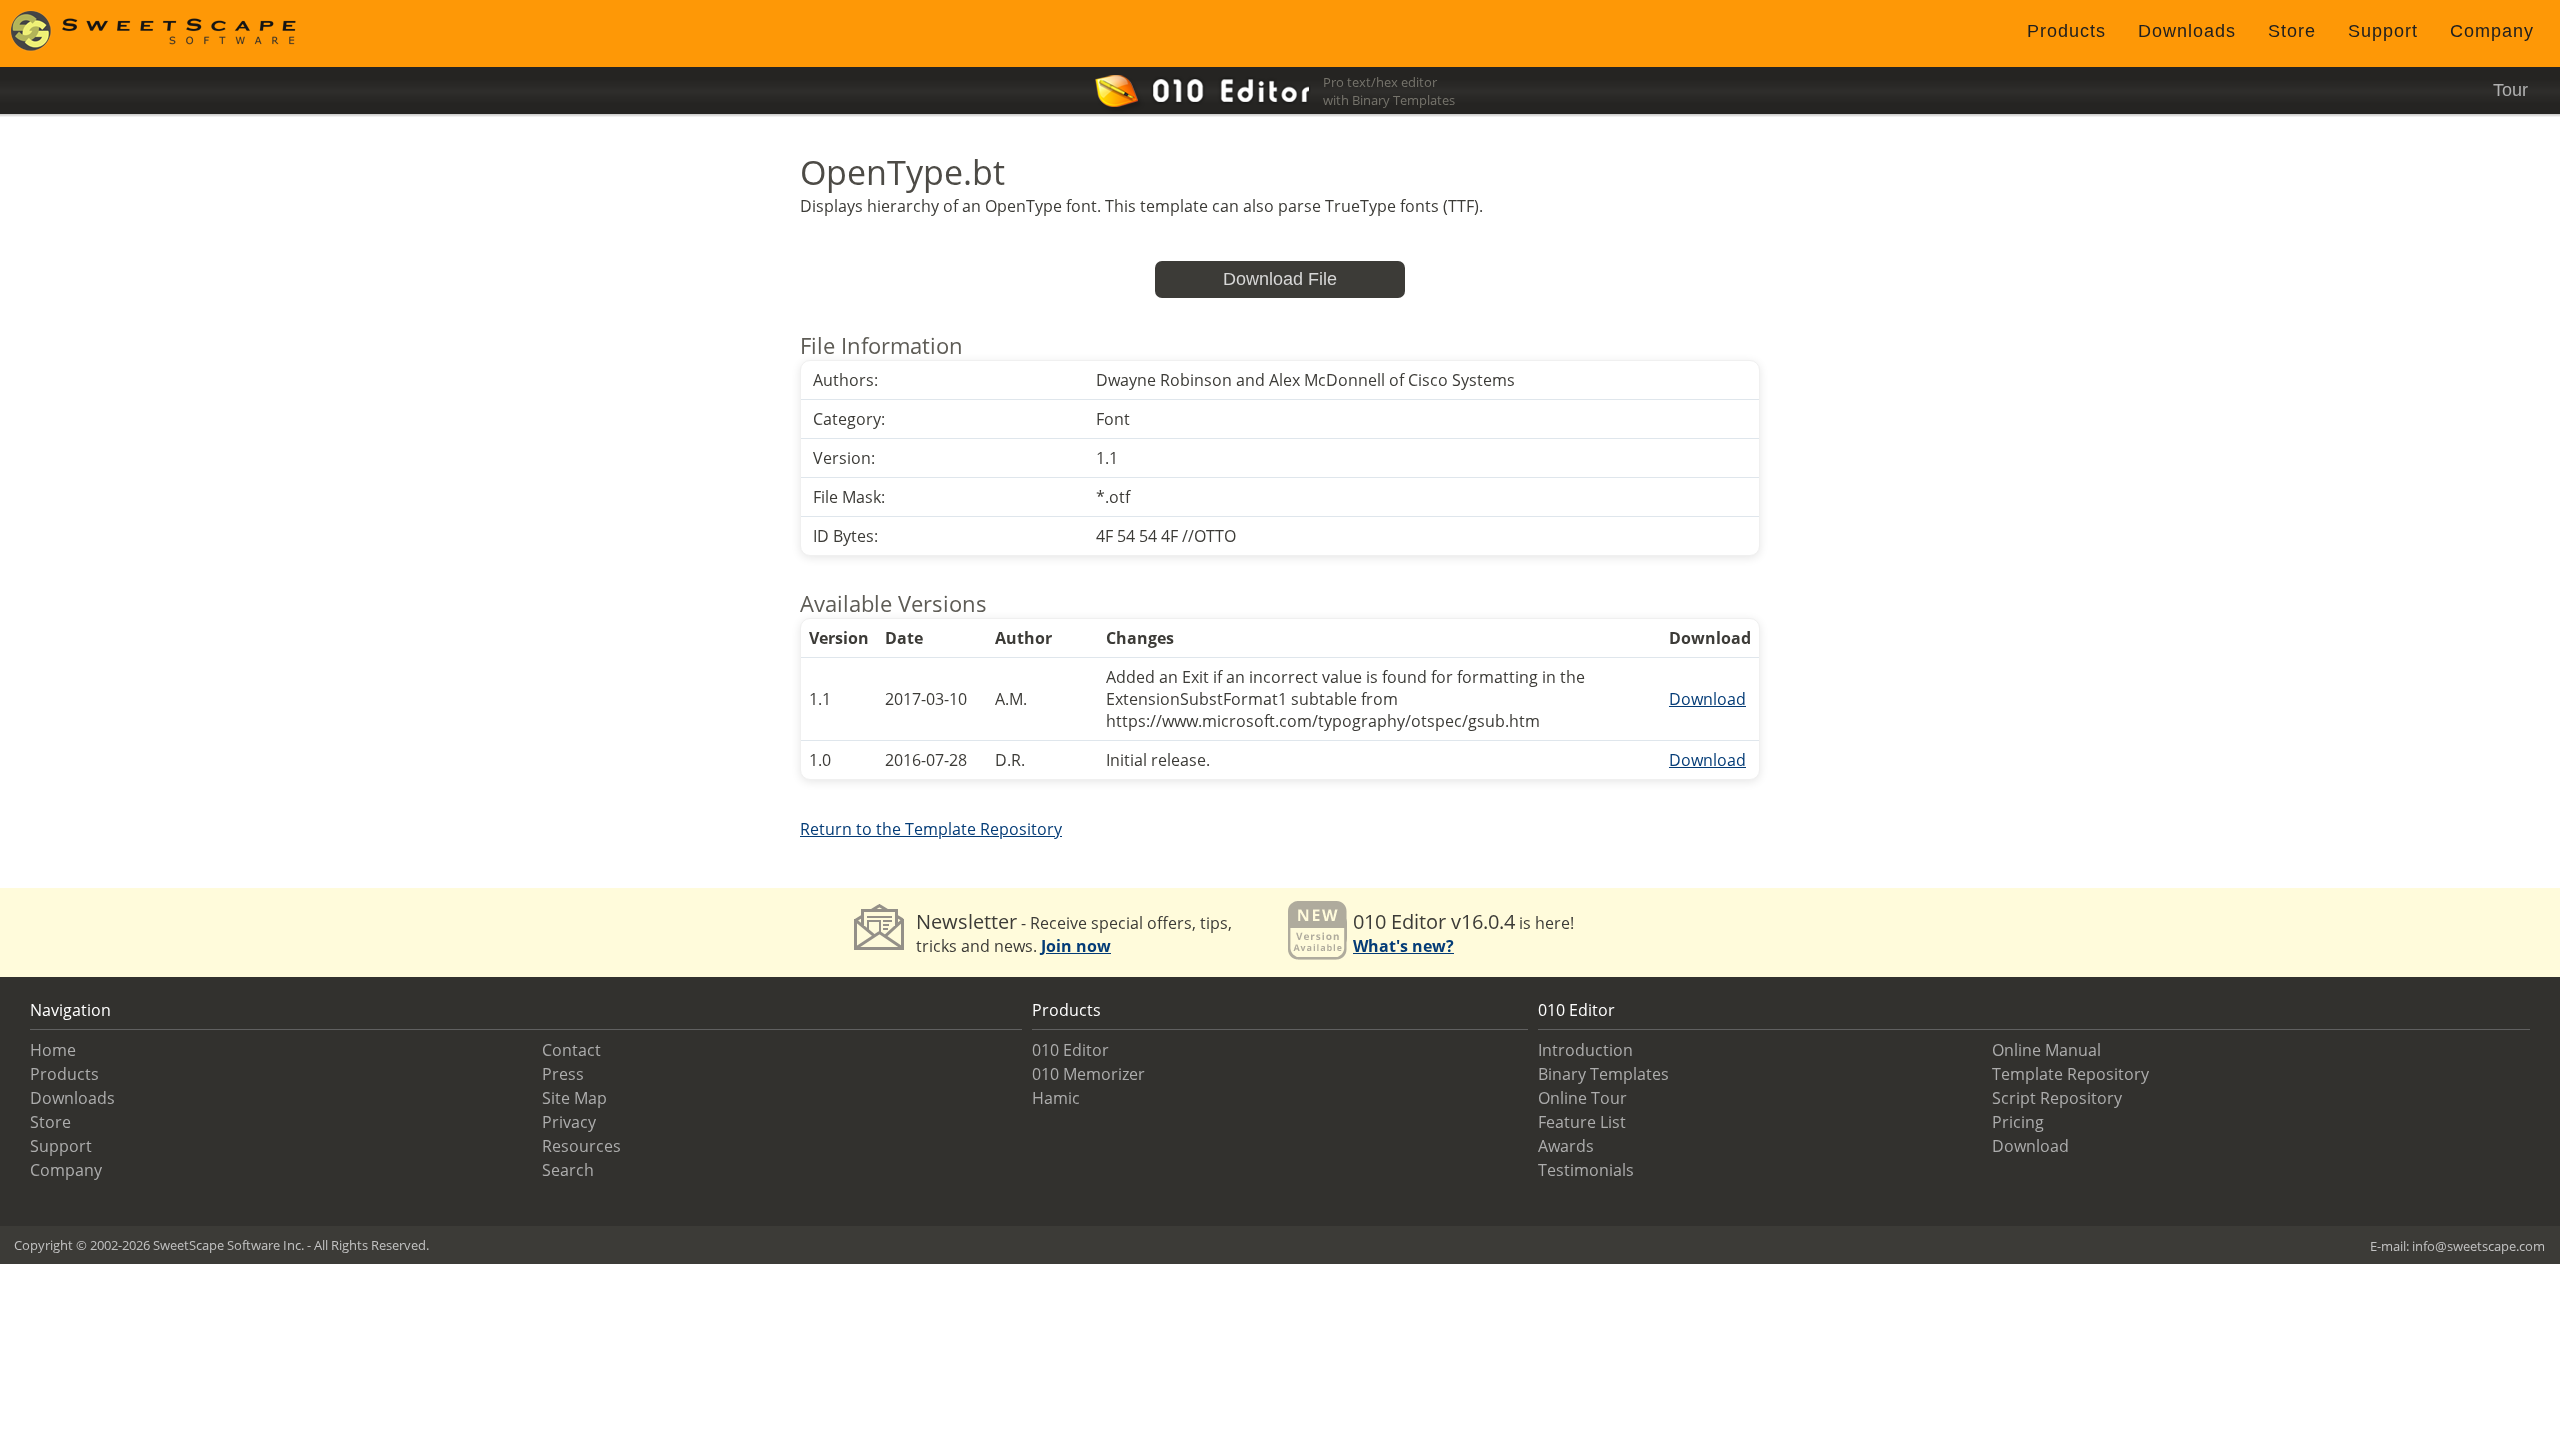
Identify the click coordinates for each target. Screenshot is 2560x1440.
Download (1707, 699)
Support (2383, 31)
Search (568, 1170)
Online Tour (1582, 1098)
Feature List (1582, 1122)
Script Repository (2057, 1098)
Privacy (569, 1122)
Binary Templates (1603, 1074)
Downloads (2187, 31)
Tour (2510, 90)
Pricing (2018, 1122)
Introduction (1585, 1050)
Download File (1280, 279)
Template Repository (2070, 1074)
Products (2066, 31)
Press (563, 1074)
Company (2492, 31)
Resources (581, 1146)
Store (2292, 31)
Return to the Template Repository (931, 829)
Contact (571, 1050)
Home (53, 1050)
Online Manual (2046, 1050)
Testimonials (1586, 1170)
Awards (1566, 1146)
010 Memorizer (1088, 1074)
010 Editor (1070, 1050)
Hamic (1056, 1098)
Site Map (574, 1098)
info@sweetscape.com (2478, 1246)
